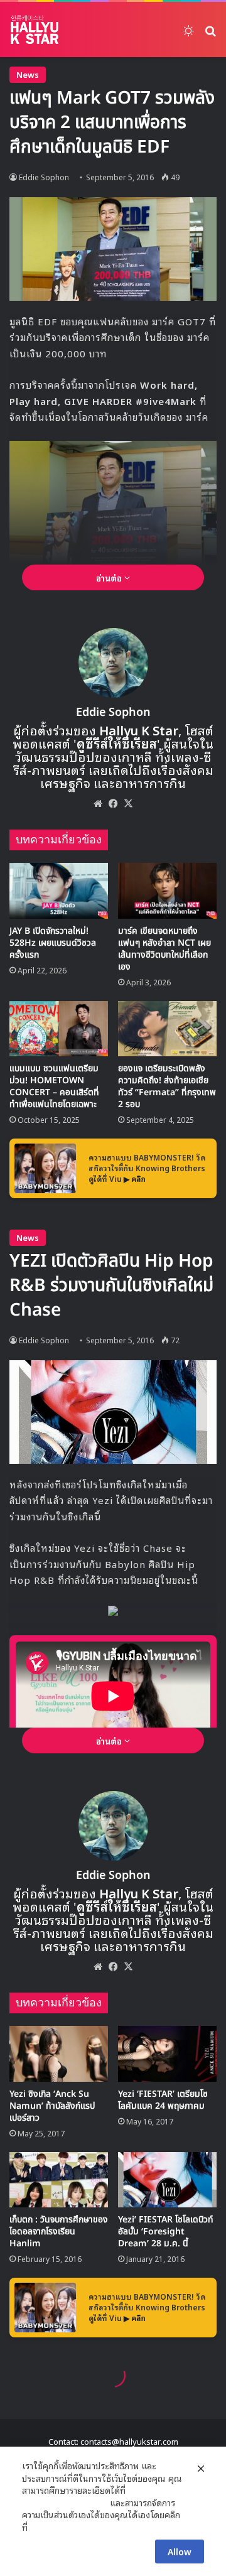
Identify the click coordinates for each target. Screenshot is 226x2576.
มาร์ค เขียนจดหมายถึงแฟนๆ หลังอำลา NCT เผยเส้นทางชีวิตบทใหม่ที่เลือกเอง (164, 949)
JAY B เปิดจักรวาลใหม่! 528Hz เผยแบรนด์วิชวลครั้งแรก (53, 943)
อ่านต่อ (110, 577)
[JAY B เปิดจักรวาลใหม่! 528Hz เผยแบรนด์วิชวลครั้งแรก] (59, 891)
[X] (128, 803)
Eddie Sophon (44, 177)
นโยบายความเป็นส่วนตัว (65, 2503)
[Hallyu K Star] (35, 30)
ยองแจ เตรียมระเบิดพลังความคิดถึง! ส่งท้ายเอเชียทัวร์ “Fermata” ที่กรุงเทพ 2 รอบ (167, 1086)
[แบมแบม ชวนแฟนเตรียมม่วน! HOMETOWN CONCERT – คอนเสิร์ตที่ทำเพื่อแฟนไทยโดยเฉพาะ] (59, 1029)
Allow (180, 2551)
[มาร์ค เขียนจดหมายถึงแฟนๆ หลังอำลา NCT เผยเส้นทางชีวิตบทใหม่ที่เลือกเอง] (167, 891)
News (28, 74)
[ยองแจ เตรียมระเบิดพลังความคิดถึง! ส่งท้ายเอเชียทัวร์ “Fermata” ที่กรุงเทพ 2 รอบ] (167, 1029)
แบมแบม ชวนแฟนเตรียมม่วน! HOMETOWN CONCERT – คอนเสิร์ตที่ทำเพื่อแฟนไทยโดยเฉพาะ (54, 1086)
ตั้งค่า (40, 2527)
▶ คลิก (135, 1178)
